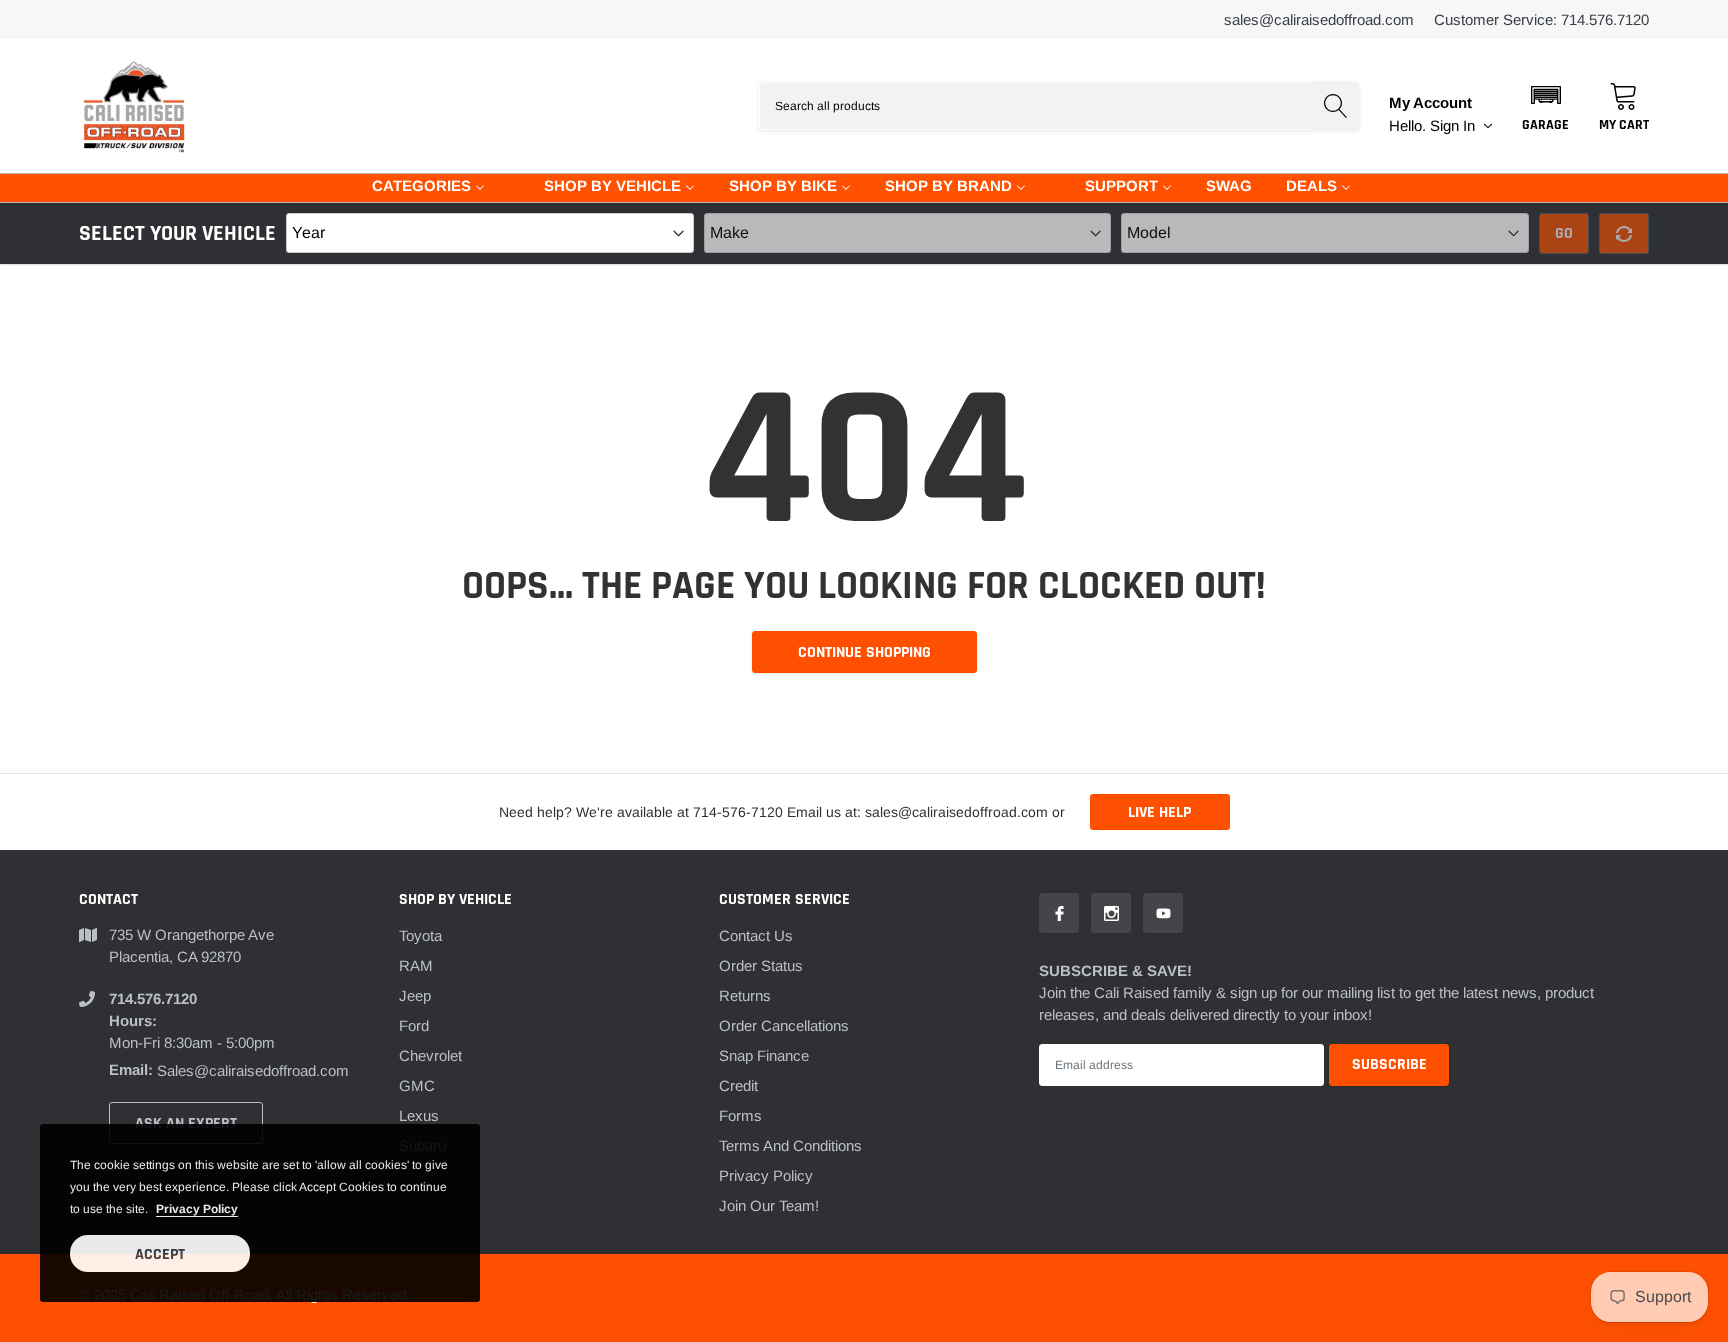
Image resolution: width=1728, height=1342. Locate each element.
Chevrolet (430, 1055)
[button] (1545, 106)
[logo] (134, 106)
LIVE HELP (1159, 812)
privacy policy (197, 1209)
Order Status (761, 965)
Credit (738, 1085)
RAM (416, 965)
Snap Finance (764, 1055)
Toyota (420, 935)
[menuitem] (416, 184)
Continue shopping (864, 652)
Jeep (415, 995)
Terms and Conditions (790, 1145)
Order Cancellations (784, 1025)
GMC (417, 1085)
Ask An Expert (186, 1123)
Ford (414, 1025)
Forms (740, 1115)
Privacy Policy (766, 1175)
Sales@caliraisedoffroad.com (1319, 19)
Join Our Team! (769, 1205)
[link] (1059, 913)
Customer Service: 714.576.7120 (1541, 19)
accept (160, 1254)
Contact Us (756, 935)
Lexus (419, 1115)
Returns (745, 995)
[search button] (1335, 106)
